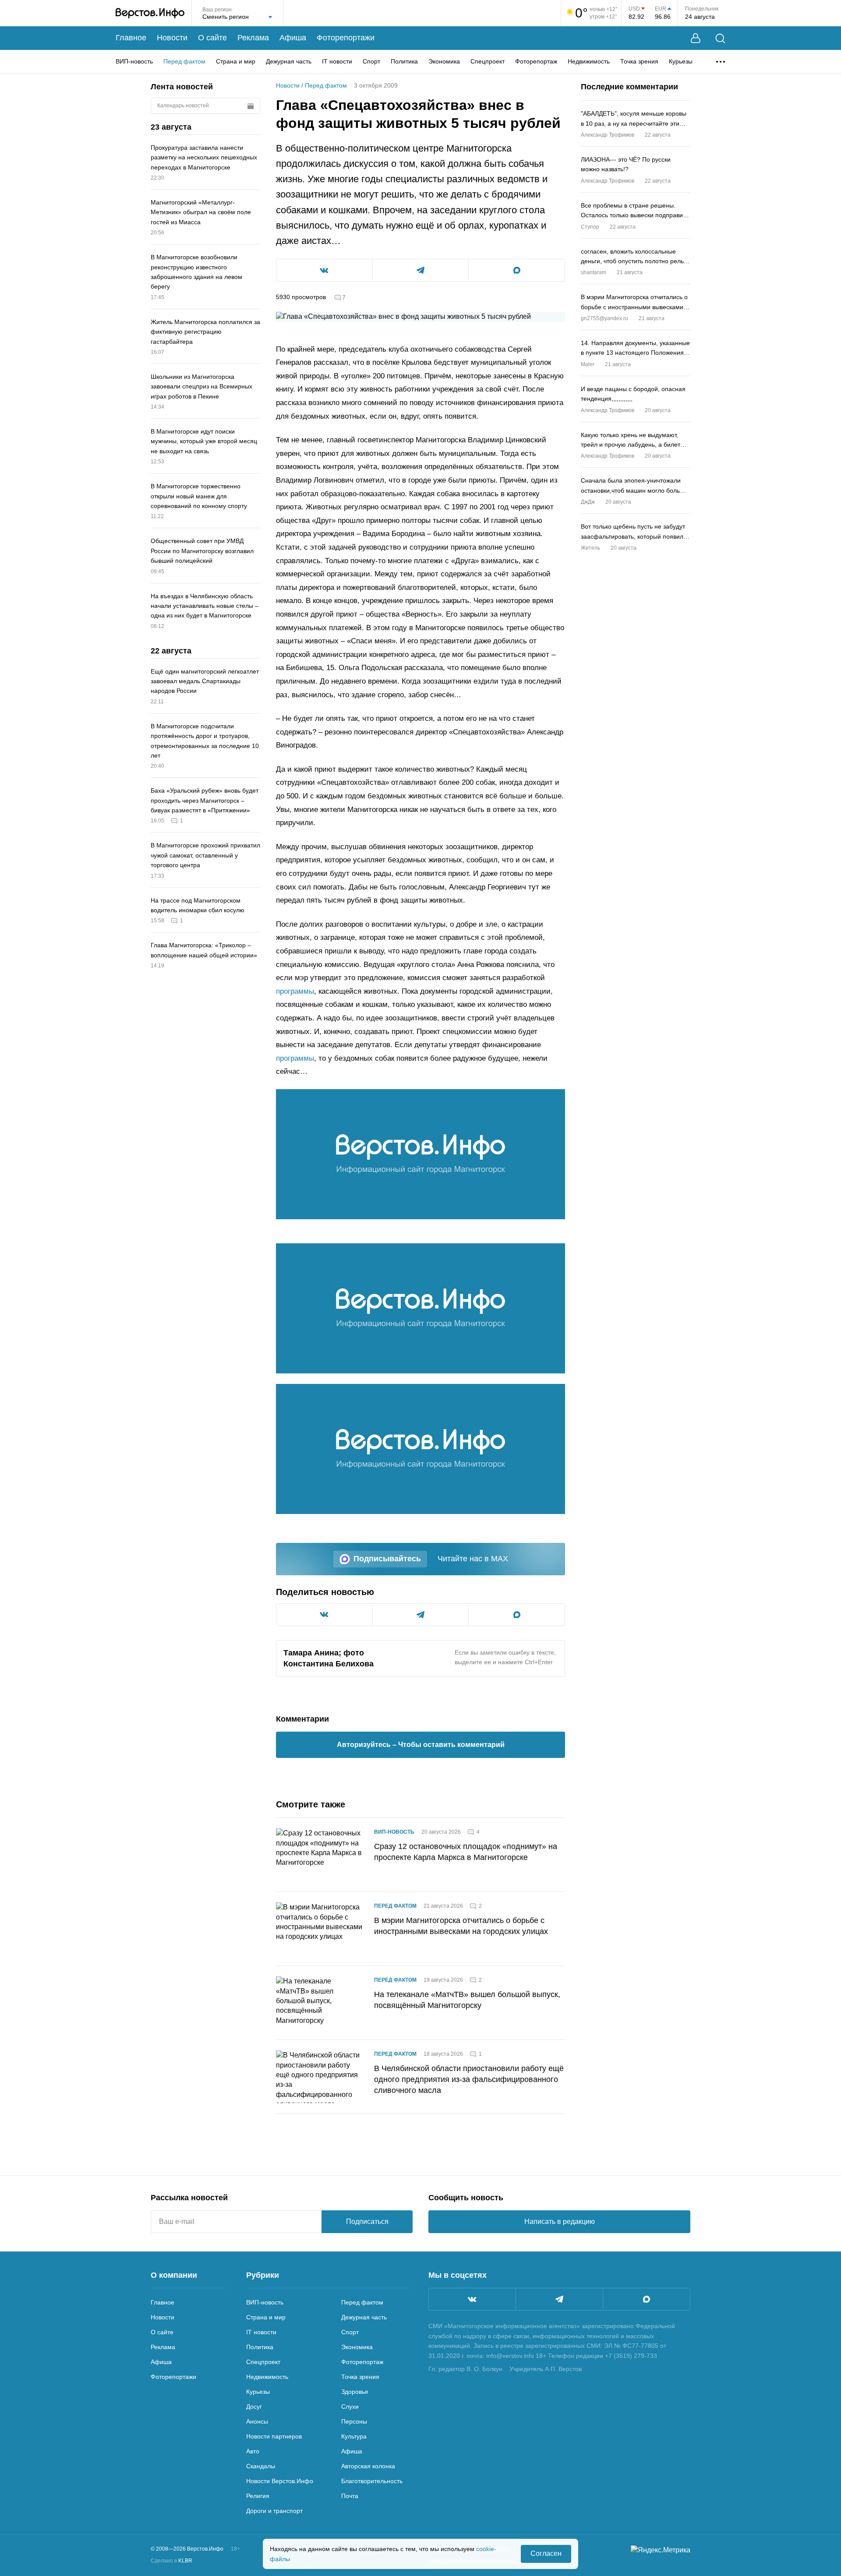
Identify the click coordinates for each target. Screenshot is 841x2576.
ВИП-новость (134, 61)
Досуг (254, 2407)
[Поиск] (720, 38)
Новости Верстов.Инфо (280, 2481)
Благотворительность (372, 2481)
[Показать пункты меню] (721, 62)
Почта (350, 2496)
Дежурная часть (289, 61)
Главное (131, 38)
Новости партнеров (274, 2436)
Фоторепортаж (536, 61)
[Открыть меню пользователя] (696, 38)
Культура (354, 2436)
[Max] (647, 2299)
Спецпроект (488, 61)
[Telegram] (559, 2299)
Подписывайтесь (387, 1559)
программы (295, 991)
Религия (258, 2496)
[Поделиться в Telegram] (421, 270)
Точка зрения (639, 61)
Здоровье (355, 2392)
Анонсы (257, 2421)
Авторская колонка (368, 2466)
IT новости (337, 61)
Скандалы (261, 2466)
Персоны (354, 2421)
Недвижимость (589, 61)
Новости (172, 38)
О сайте (212, 38)
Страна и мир (236, 61)
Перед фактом (184, 61)
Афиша (293, 38)
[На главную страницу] (150, 13)
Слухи (350, 2407)
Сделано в (171, 2561)
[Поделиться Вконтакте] (324, 270)
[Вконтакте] (472, 2299)
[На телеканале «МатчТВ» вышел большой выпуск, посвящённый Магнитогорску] (320, 2003)
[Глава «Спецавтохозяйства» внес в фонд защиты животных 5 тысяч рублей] (420, 1154)
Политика (404, 61)
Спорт (371, 61)
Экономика (444, 61)
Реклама (253, 38)
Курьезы (681, 61)
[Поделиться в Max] (517, 270)
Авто (253, 2451)
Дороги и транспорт (274, 2511)
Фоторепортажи (346, 38)
